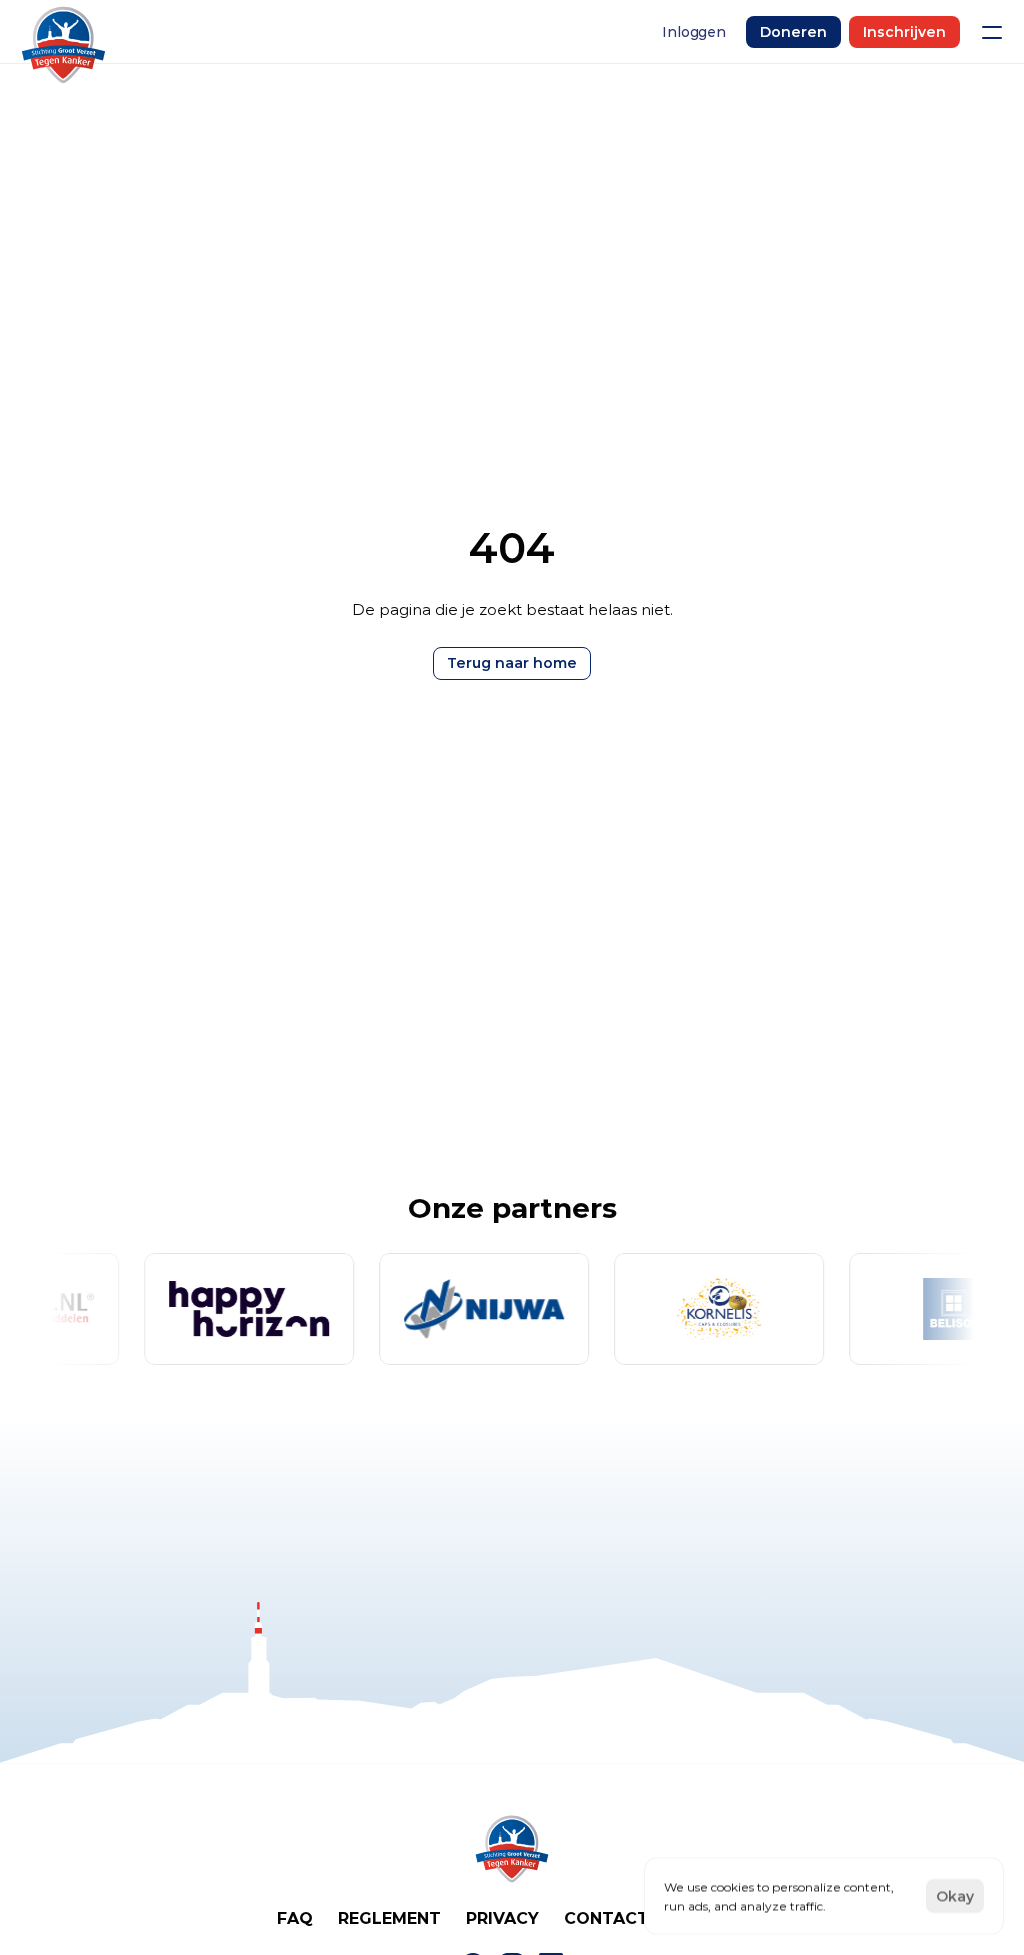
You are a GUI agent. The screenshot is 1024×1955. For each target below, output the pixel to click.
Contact (606, 1918)
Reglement (389, 1918)
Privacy (502, 1918)
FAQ (295, 1918)
